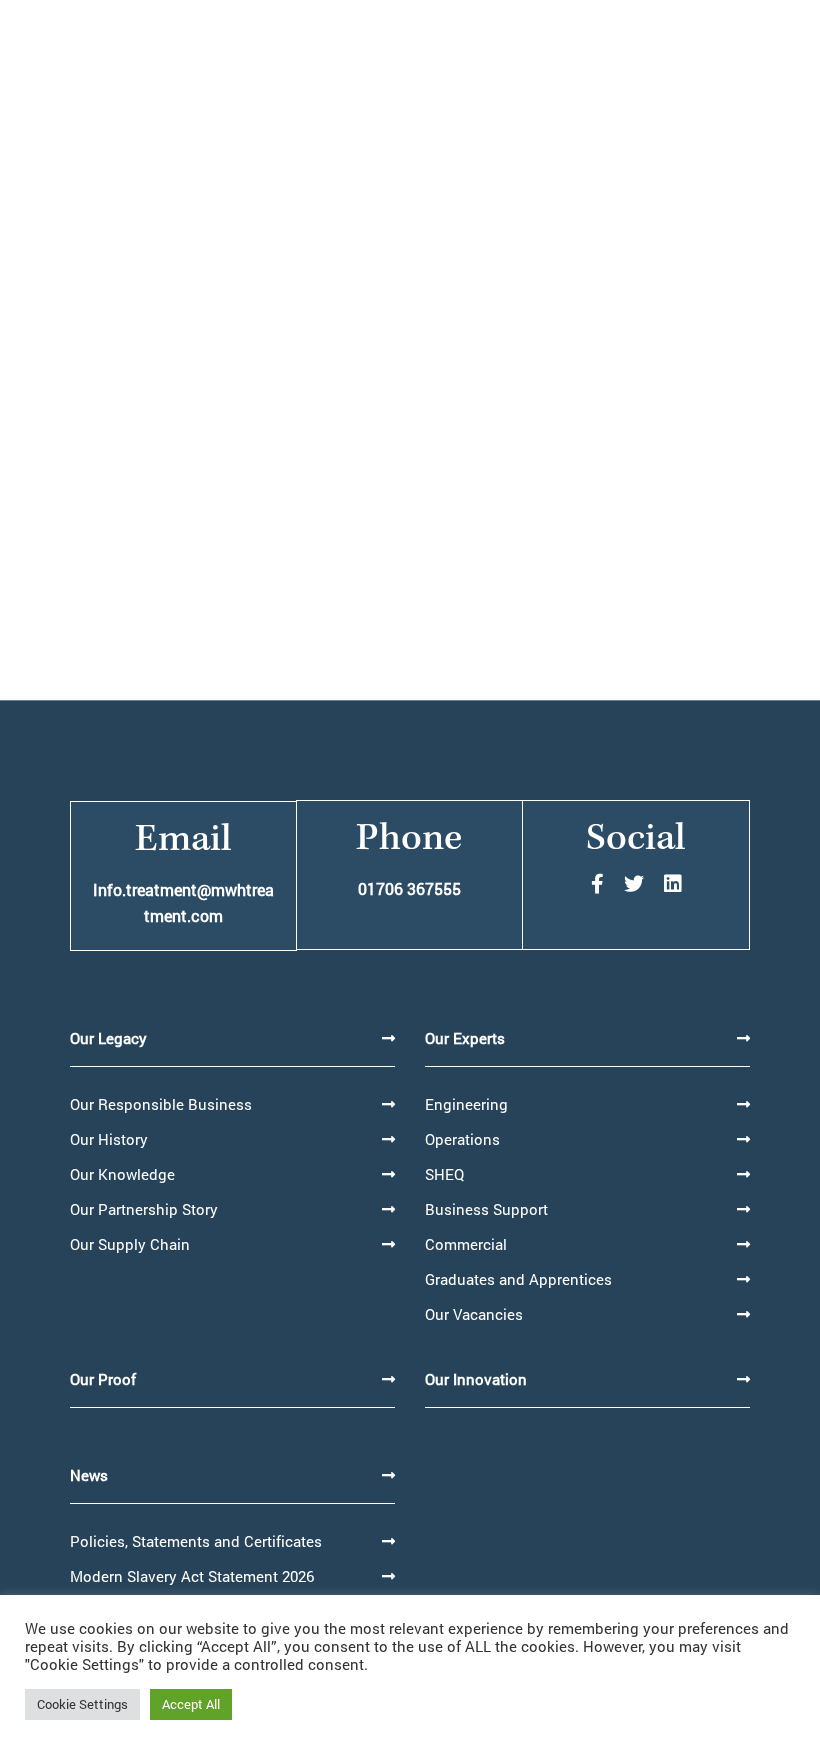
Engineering (466, 1104)
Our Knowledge (122, 1174)
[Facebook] (597, 884)
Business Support (486, 1209)
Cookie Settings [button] (82, 1704)
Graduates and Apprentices (518, 1279)
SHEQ (444, 1174)
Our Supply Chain (130, 1244)
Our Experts (465, 1038)
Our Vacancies (474, 1314)
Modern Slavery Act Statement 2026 (192, 1576)
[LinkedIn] (673, 884)
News (89, 1475)
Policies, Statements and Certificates (196, 1541)
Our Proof (103, 1379)
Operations (462, 1139)
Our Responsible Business (161, 1104)
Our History (109, 1139)
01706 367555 (409, 888)
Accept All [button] (191, 1704)
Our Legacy (108, 1038)
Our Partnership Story (144, 1209)
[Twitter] (634, 884)
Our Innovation (476, 1379)
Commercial (466, 1244)
